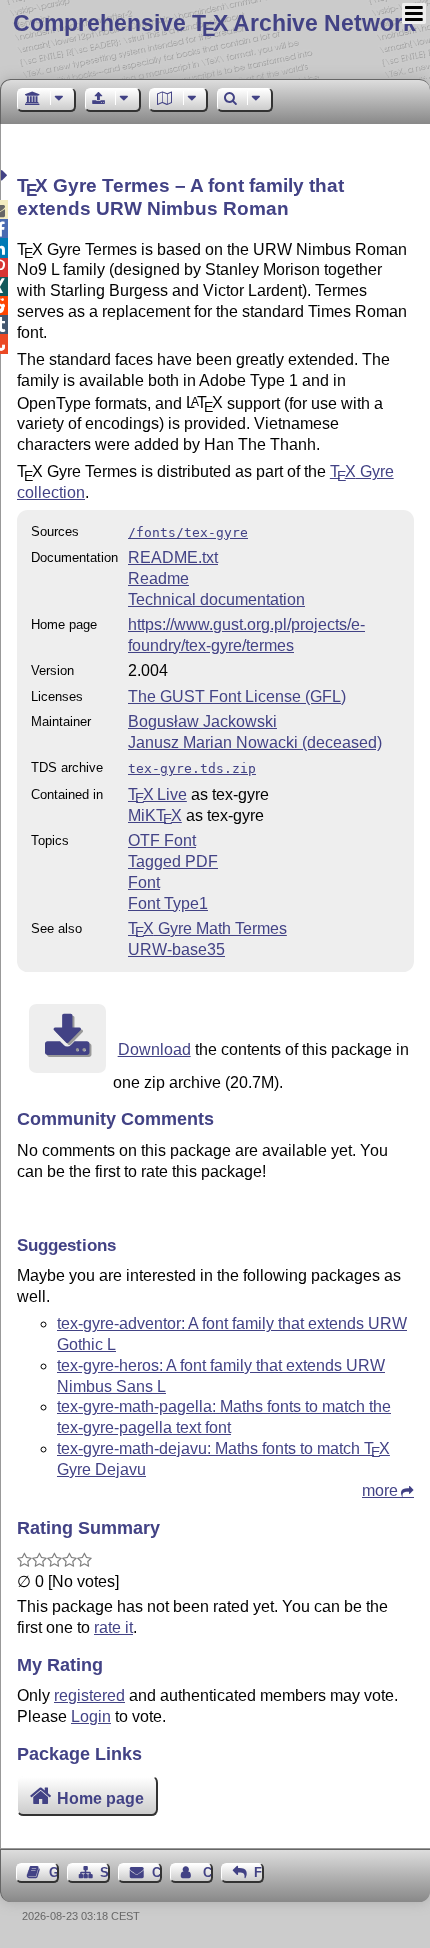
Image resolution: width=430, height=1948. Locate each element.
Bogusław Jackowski (202, 721)
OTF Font (162, 840)
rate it (113, 1627)
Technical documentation (216, 599)
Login (91, 1716)
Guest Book (54, 1872)
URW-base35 (176, 949)
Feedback (259, 1872)
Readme (158, 578)
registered (89, 1695)
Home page (100, 1798)
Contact (156, 1872)
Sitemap (105, 1872)
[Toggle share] (6, 175)
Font (144, 882)
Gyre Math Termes (207, 928)
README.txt (173, 557)
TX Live (157, 794)
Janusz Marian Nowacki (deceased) (255, 742)
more (380, 1490)
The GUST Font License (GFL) (237, 696)
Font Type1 (168, 903)
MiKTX (155, 815)
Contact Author (208, 1872)
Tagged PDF (173, 861)
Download (154, 1049)
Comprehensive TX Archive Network (214, 23)
